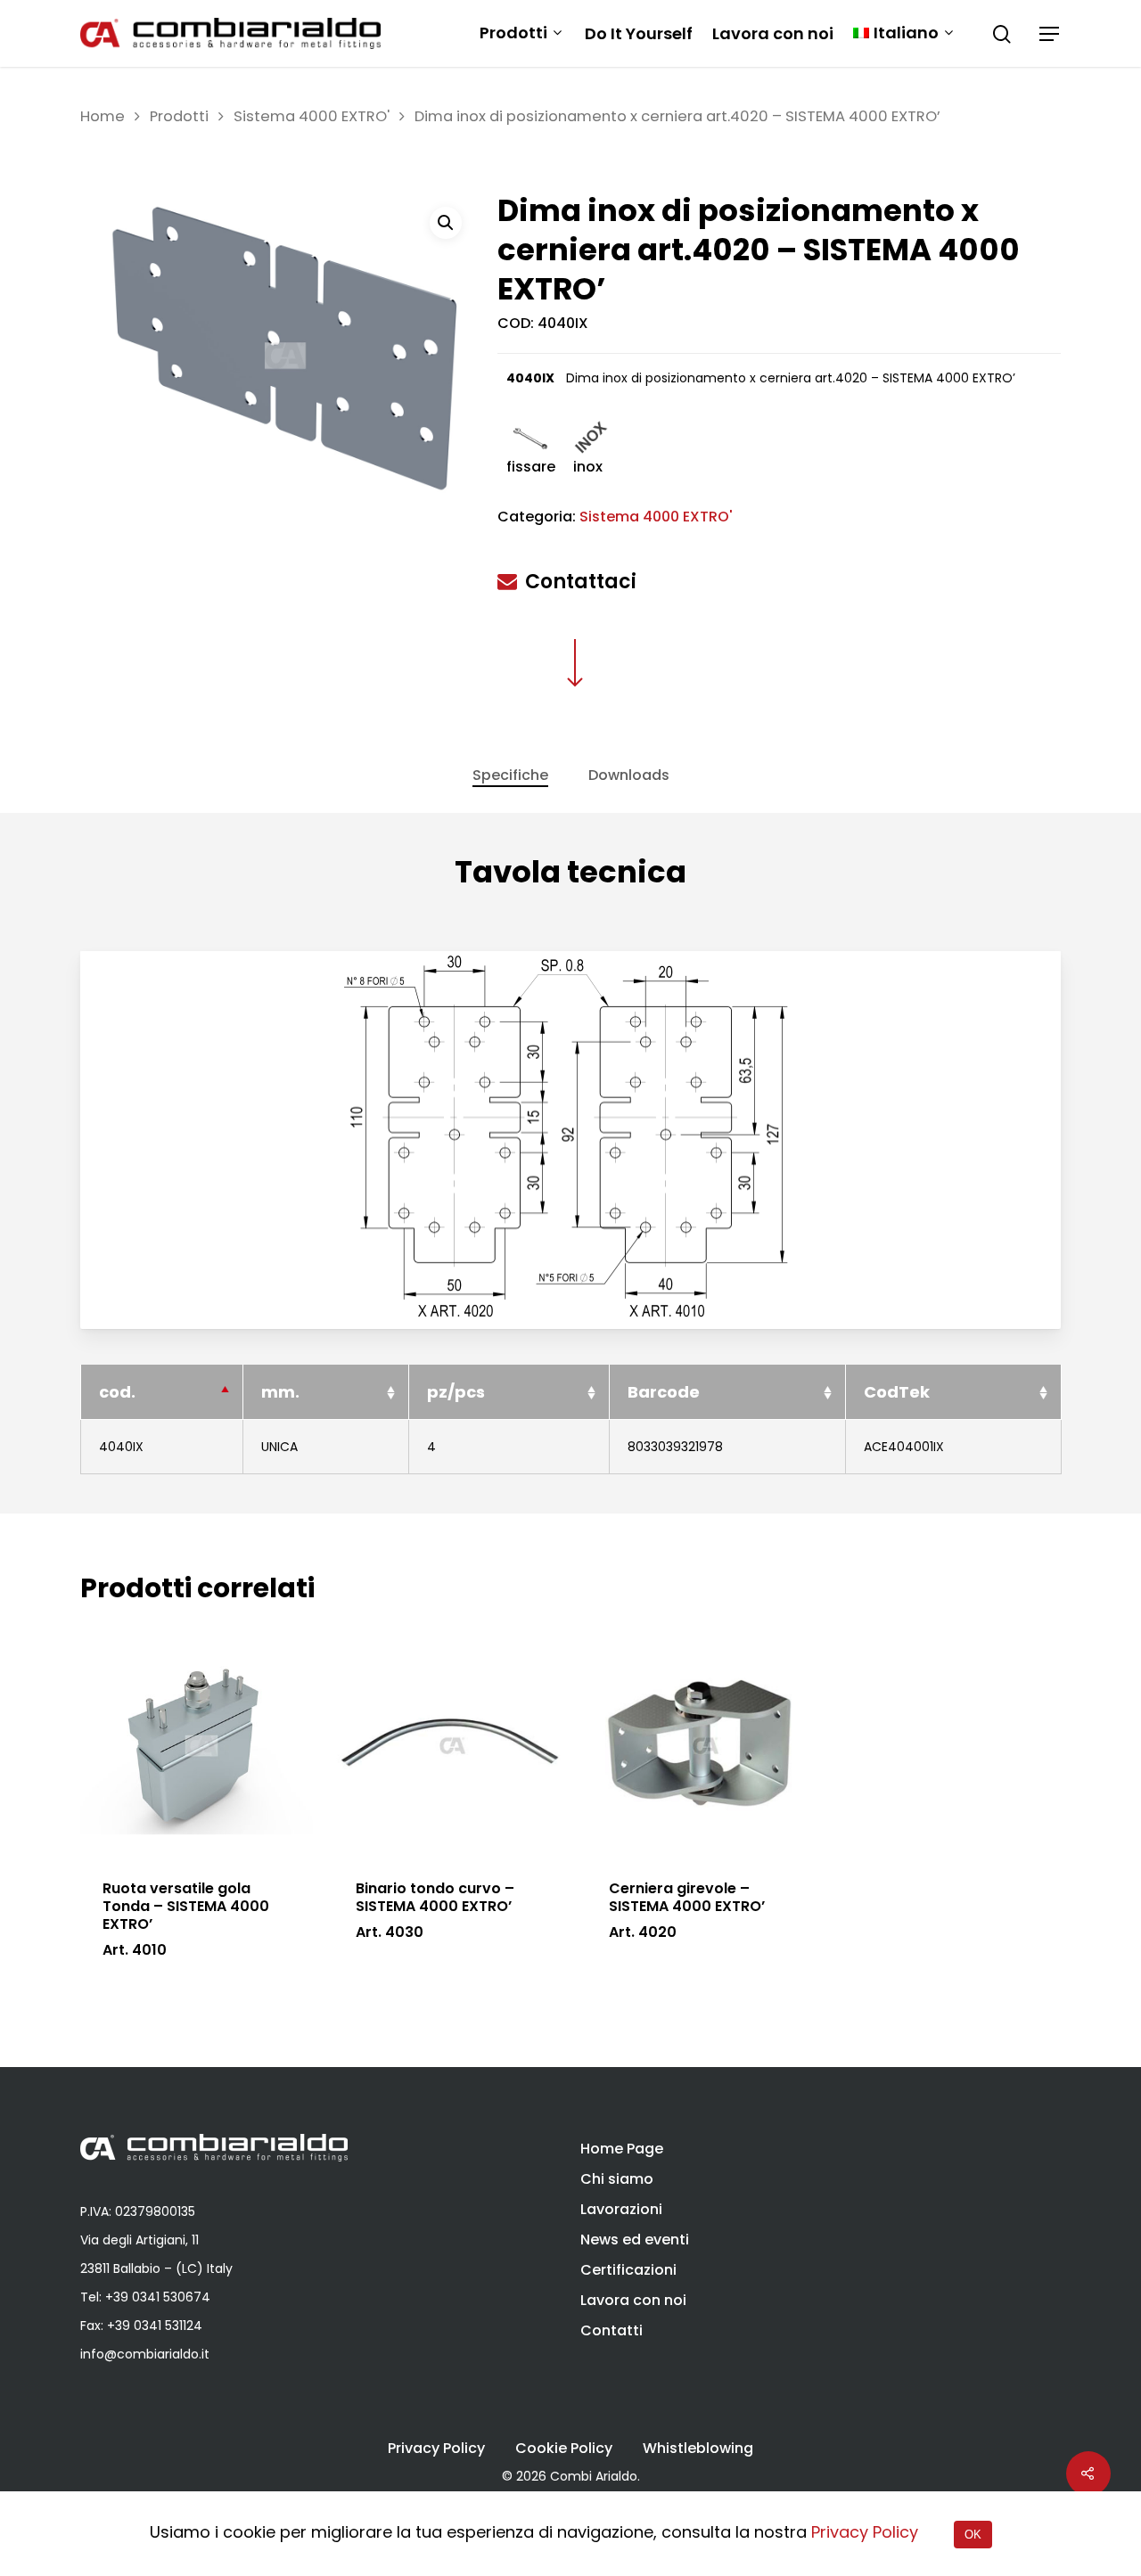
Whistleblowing (698, 2449)
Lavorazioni (621, 2209)
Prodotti (513, 33)
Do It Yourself (639, 34)
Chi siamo (617, 2179)
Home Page (622, 2149)
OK (973, 2535)
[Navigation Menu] (1050, 34)
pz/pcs (456, 1392)
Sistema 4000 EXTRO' (312, 116)
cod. (117, 1392)
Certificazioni (628, 2270)
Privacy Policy (436, 2449)
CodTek (897, 1392)
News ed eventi (635, 2240)
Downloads (629, 775)
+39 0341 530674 (158, 2297)
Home (103, 116)
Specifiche (510, 775)
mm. (280, 1392)
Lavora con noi (773, 34)
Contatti (612, 2330)
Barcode (664, 1392)
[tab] (510, 775)
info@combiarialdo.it (145, 2354)
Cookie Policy (564, 2449)
